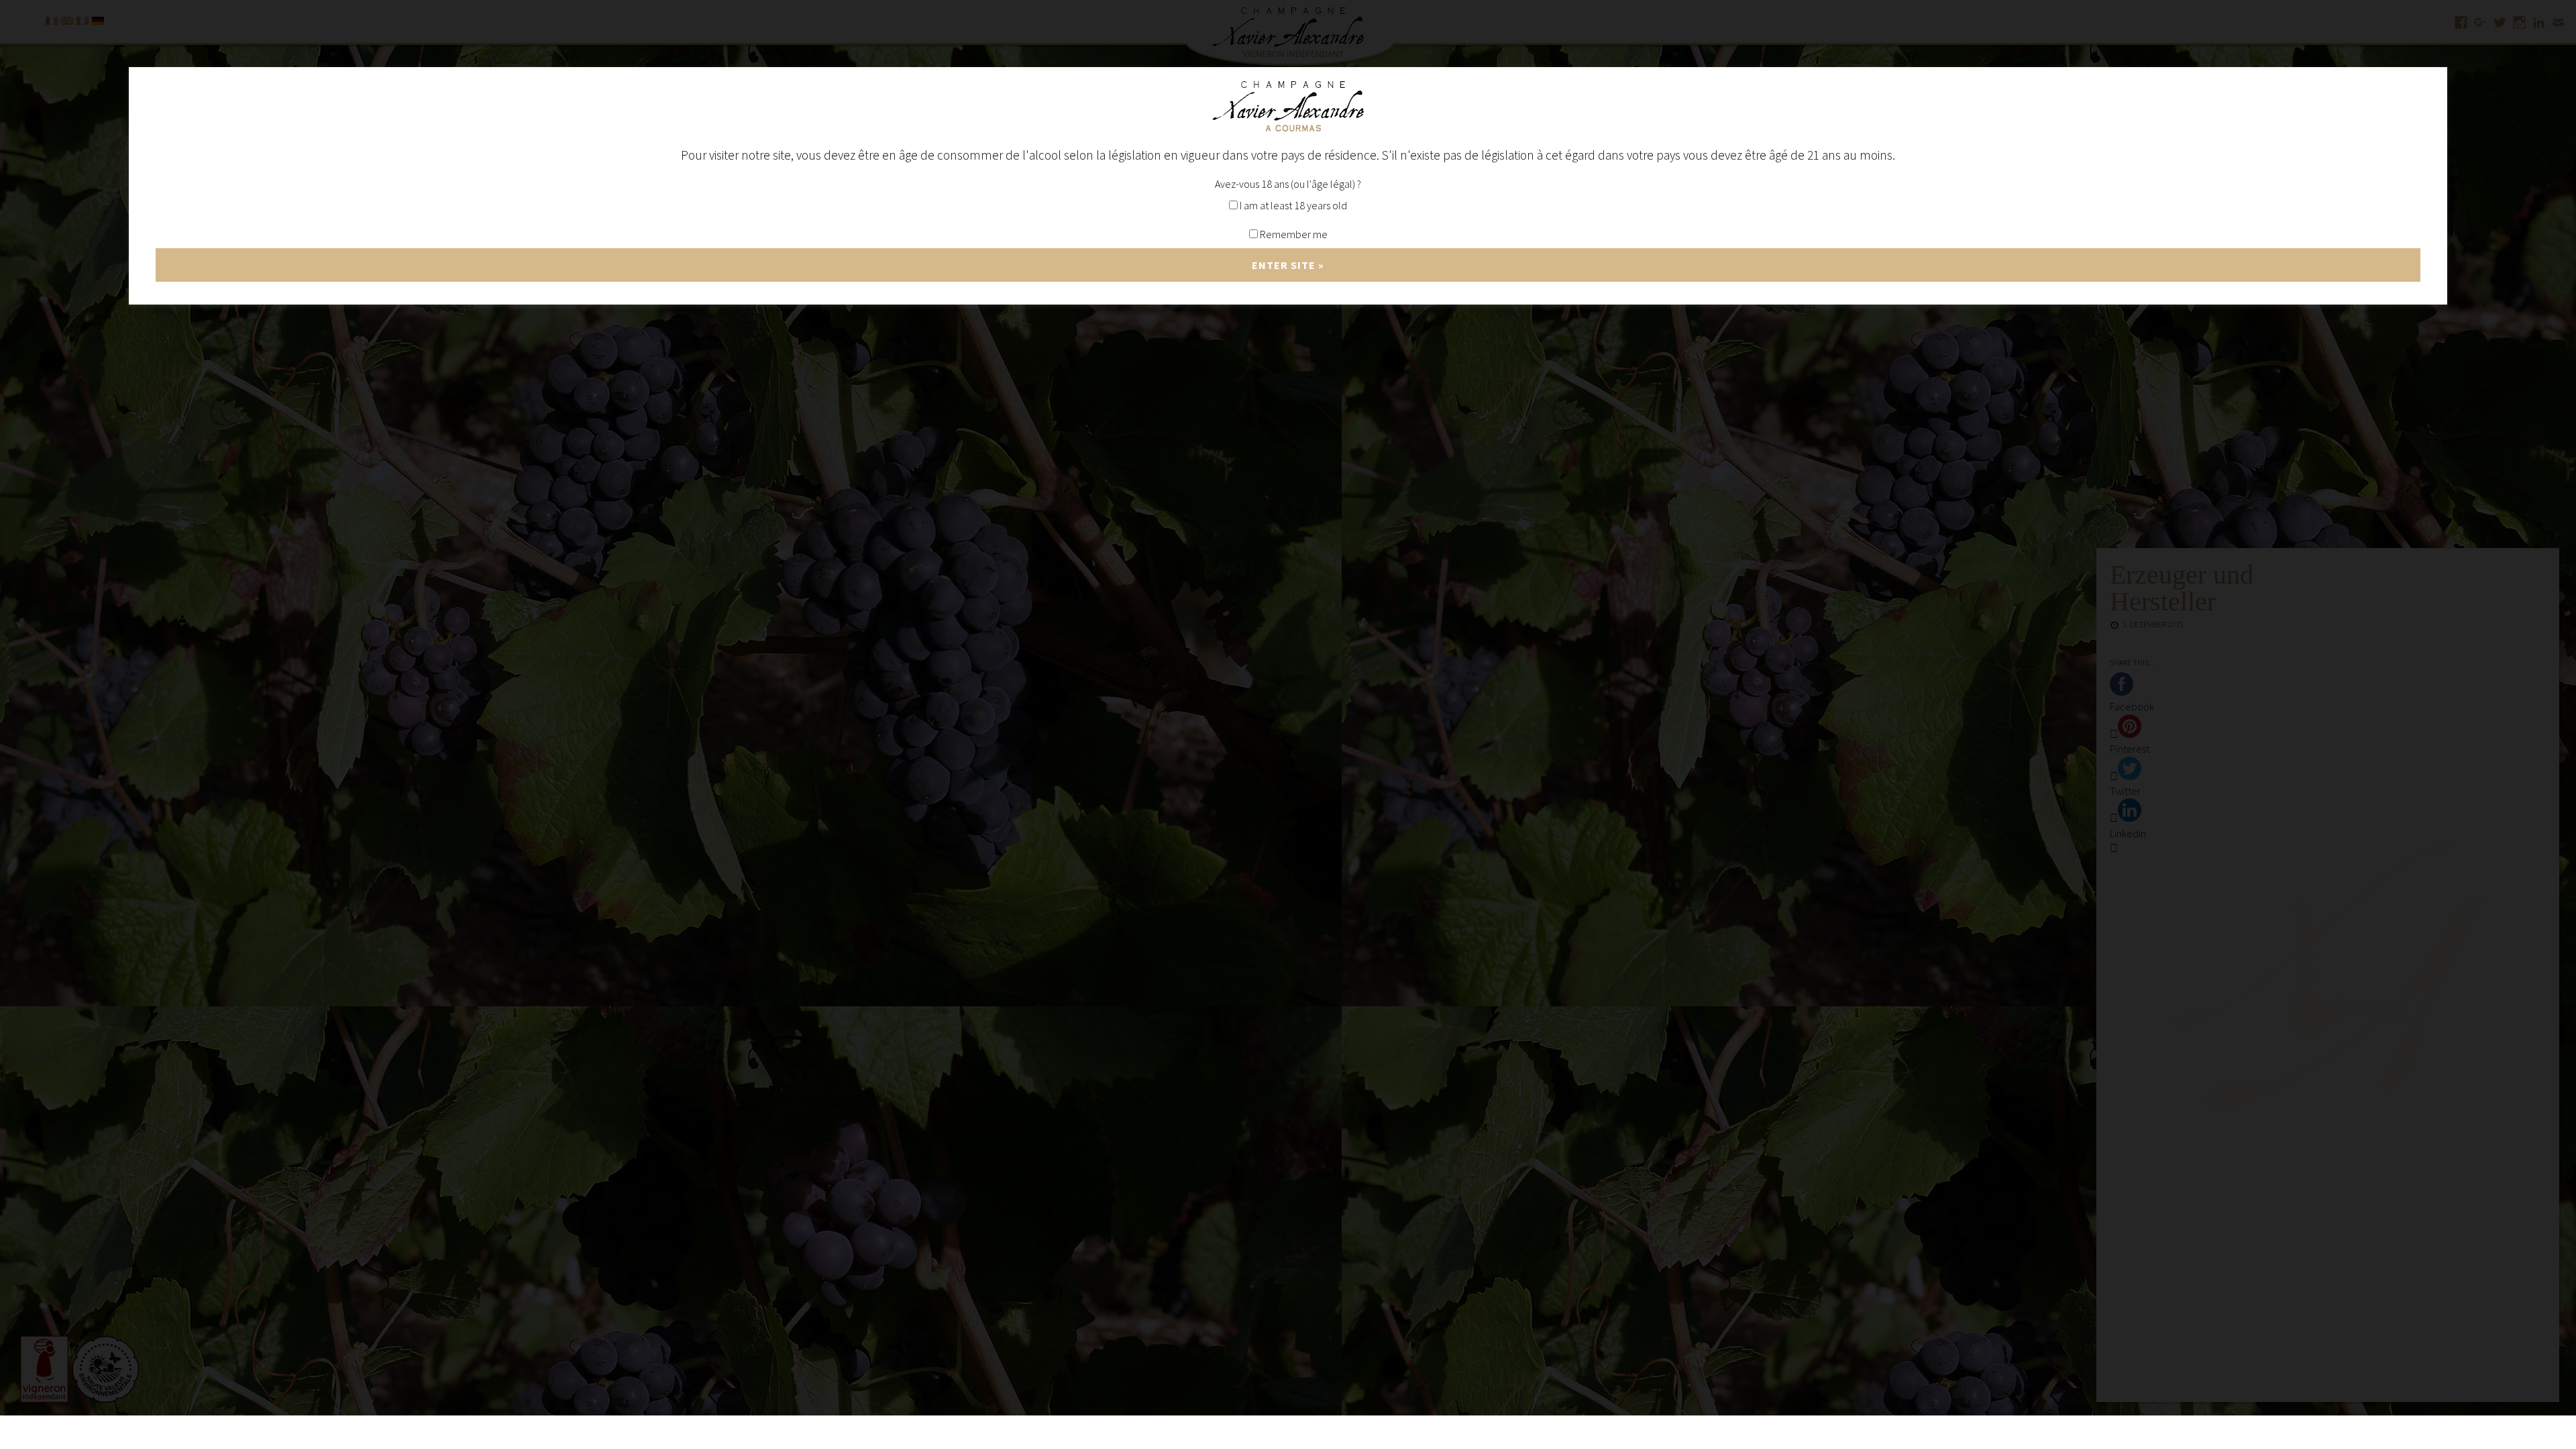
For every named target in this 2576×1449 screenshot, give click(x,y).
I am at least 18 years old (1292, 205)
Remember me (1293, 234)
